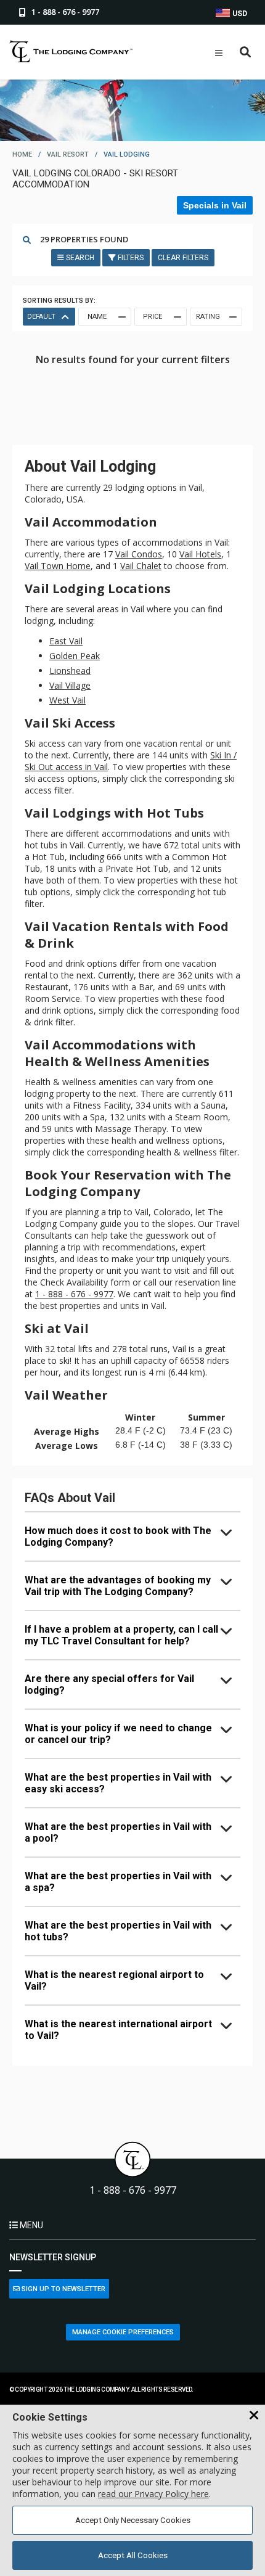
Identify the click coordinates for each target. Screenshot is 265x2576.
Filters (130, 258)
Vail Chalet (141, 566)
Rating (208, 317)
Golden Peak (75, 656)
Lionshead (70, 671)
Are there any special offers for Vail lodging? (109, 1684)
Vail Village (70, 685)
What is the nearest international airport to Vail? (118, 2030)
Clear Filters (183, 258)
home (22, 154)
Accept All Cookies (133, 2555)
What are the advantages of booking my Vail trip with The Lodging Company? (118, 1586)
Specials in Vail (215, 205)
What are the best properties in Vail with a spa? (118, 1882)
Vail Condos (139, 554)
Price (153, 317)
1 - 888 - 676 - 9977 (74, 1294)
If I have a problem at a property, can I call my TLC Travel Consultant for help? (121, 1635)
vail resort (68, 154)
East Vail (66, 641)
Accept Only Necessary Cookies (133, 2520)
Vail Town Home (58, 566)
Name (97, 317)
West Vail (67, 700)
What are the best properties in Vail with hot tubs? (118, 1931)
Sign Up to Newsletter (63, 2289)
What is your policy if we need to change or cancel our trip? (118, 1734)
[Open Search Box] (246, 53)
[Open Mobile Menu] (219, 53)
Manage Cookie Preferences (123, 2332)
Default (41, 317)
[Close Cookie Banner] (254, 2416)
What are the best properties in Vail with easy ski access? (118, 1783)
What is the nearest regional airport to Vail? (114, 1980)
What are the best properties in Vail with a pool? (118, 1832)
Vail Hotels (200, 554)
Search (79, 258)
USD (239, 14)
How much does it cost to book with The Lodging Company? (118, 1536)
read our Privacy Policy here (153, 2494)
